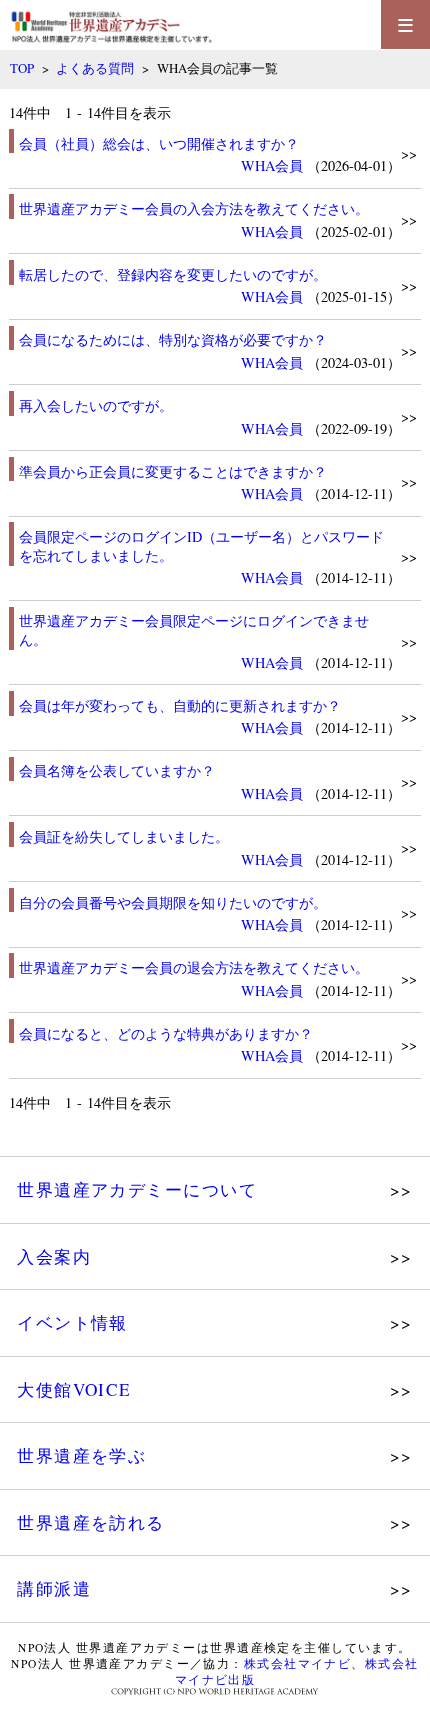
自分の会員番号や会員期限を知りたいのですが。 (173, 902)
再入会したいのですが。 (96, 405)
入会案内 (54, 1256)
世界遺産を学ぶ (81, 1455)
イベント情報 (72, 1322)
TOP (22, 68)
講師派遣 (54, 1588)
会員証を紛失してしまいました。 (124, 836)
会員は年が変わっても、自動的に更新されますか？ (180, 705)
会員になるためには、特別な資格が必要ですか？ (173, 339)
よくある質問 (95, 68)
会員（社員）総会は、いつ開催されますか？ (159, 143)
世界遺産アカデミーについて (137, 1189)
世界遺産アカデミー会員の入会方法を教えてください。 (194, 208)
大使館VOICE (74, 1389)
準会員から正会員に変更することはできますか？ (173, 471)
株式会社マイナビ (298, 1663)
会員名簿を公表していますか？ (117, 770)
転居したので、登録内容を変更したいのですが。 (173, 274)
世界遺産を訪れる (91, 1522)
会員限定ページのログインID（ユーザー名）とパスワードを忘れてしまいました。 (201, 546)
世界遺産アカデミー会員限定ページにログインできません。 (194, 630)
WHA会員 (272, 165)
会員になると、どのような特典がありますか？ (166, 1033)
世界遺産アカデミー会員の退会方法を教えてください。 (194, 967)
